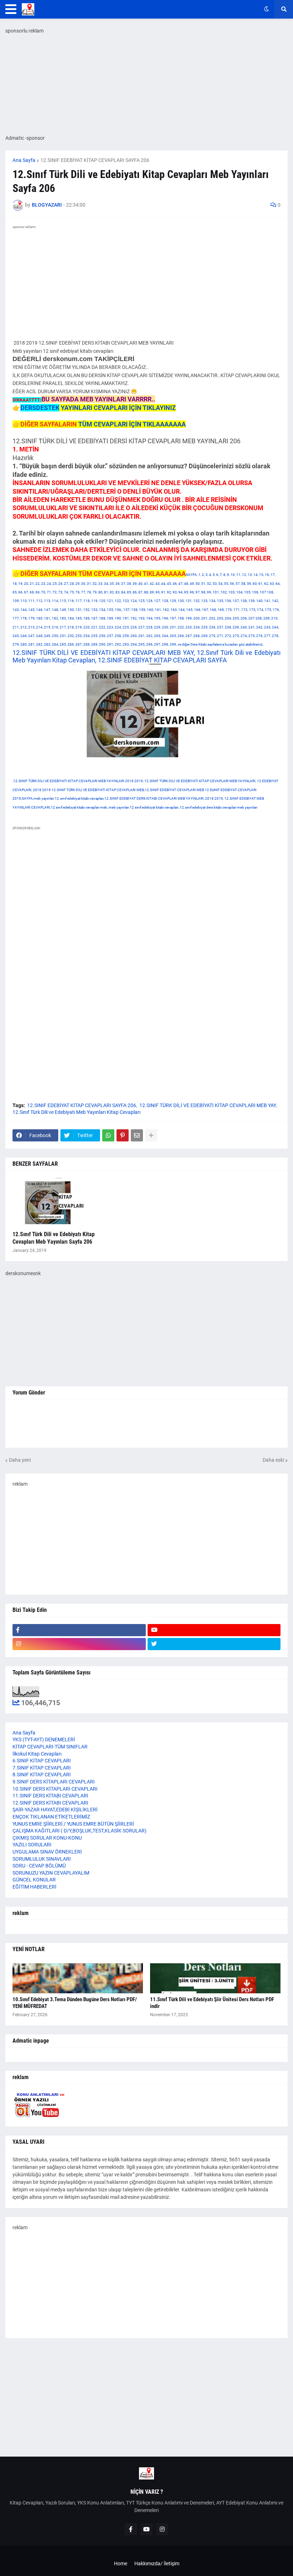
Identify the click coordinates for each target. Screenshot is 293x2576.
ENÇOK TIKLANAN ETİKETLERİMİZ (51, 1817)
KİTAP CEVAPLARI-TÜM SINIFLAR (50, 1747)
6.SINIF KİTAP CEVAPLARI (42, 1761)
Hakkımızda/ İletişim (157, 2563)
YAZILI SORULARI (32, 1845)
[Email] (137, 1135)
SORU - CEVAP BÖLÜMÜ (39, 1866)
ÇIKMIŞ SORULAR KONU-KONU (47, 1838)
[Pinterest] (123, 1135)
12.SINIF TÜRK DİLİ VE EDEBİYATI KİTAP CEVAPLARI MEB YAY (208, 1105)
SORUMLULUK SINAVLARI (42, 1859)
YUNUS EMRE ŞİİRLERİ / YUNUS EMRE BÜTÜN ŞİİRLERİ (73, 1824)
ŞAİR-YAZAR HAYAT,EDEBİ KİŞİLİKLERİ (55, 1810)
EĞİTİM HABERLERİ (34, 1887)
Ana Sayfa (24, 160)
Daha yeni (20, 1460)
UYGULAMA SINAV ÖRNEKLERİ (47, 1852)
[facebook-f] (79, 1630)
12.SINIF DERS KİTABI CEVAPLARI (50, 1803)
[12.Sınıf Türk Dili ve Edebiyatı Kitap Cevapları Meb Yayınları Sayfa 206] (55, 1203)
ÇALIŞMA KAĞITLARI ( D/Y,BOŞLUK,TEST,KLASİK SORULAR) (80, 1831)
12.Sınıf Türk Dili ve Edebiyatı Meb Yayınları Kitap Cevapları (76, 1112)
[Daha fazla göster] (151, 1135)
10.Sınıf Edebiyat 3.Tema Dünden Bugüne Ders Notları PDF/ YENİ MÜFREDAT (75, 2003)
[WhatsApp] (108, 1135)
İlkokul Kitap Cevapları (37, 1754)
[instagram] (79, 1644)
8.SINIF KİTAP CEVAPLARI (42, 1775)
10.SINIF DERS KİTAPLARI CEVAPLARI (55, 1789)
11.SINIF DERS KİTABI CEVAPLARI (50, 1796)
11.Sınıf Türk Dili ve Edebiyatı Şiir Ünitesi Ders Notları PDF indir (212, 2003)
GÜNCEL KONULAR (34, 1880)
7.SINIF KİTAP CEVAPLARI (42, 1768)
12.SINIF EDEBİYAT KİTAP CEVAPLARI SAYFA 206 (95, 160)
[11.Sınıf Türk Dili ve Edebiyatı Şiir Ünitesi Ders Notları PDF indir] (215, 1978)
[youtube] (214, 1630)
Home (121, 2563)
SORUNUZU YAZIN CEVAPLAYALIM (51, 1873)
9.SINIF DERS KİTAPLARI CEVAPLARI (54, 1782)
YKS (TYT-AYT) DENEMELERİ (44, 1739)
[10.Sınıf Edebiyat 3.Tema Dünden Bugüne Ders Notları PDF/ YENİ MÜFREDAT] (78, 1978)
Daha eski (273, 1460)
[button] (11, 9)
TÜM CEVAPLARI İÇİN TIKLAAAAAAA (132, 424)
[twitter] (214, 1644)
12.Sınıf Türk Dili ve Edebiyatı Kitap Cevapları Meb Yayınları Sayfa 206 (54, 1238)
